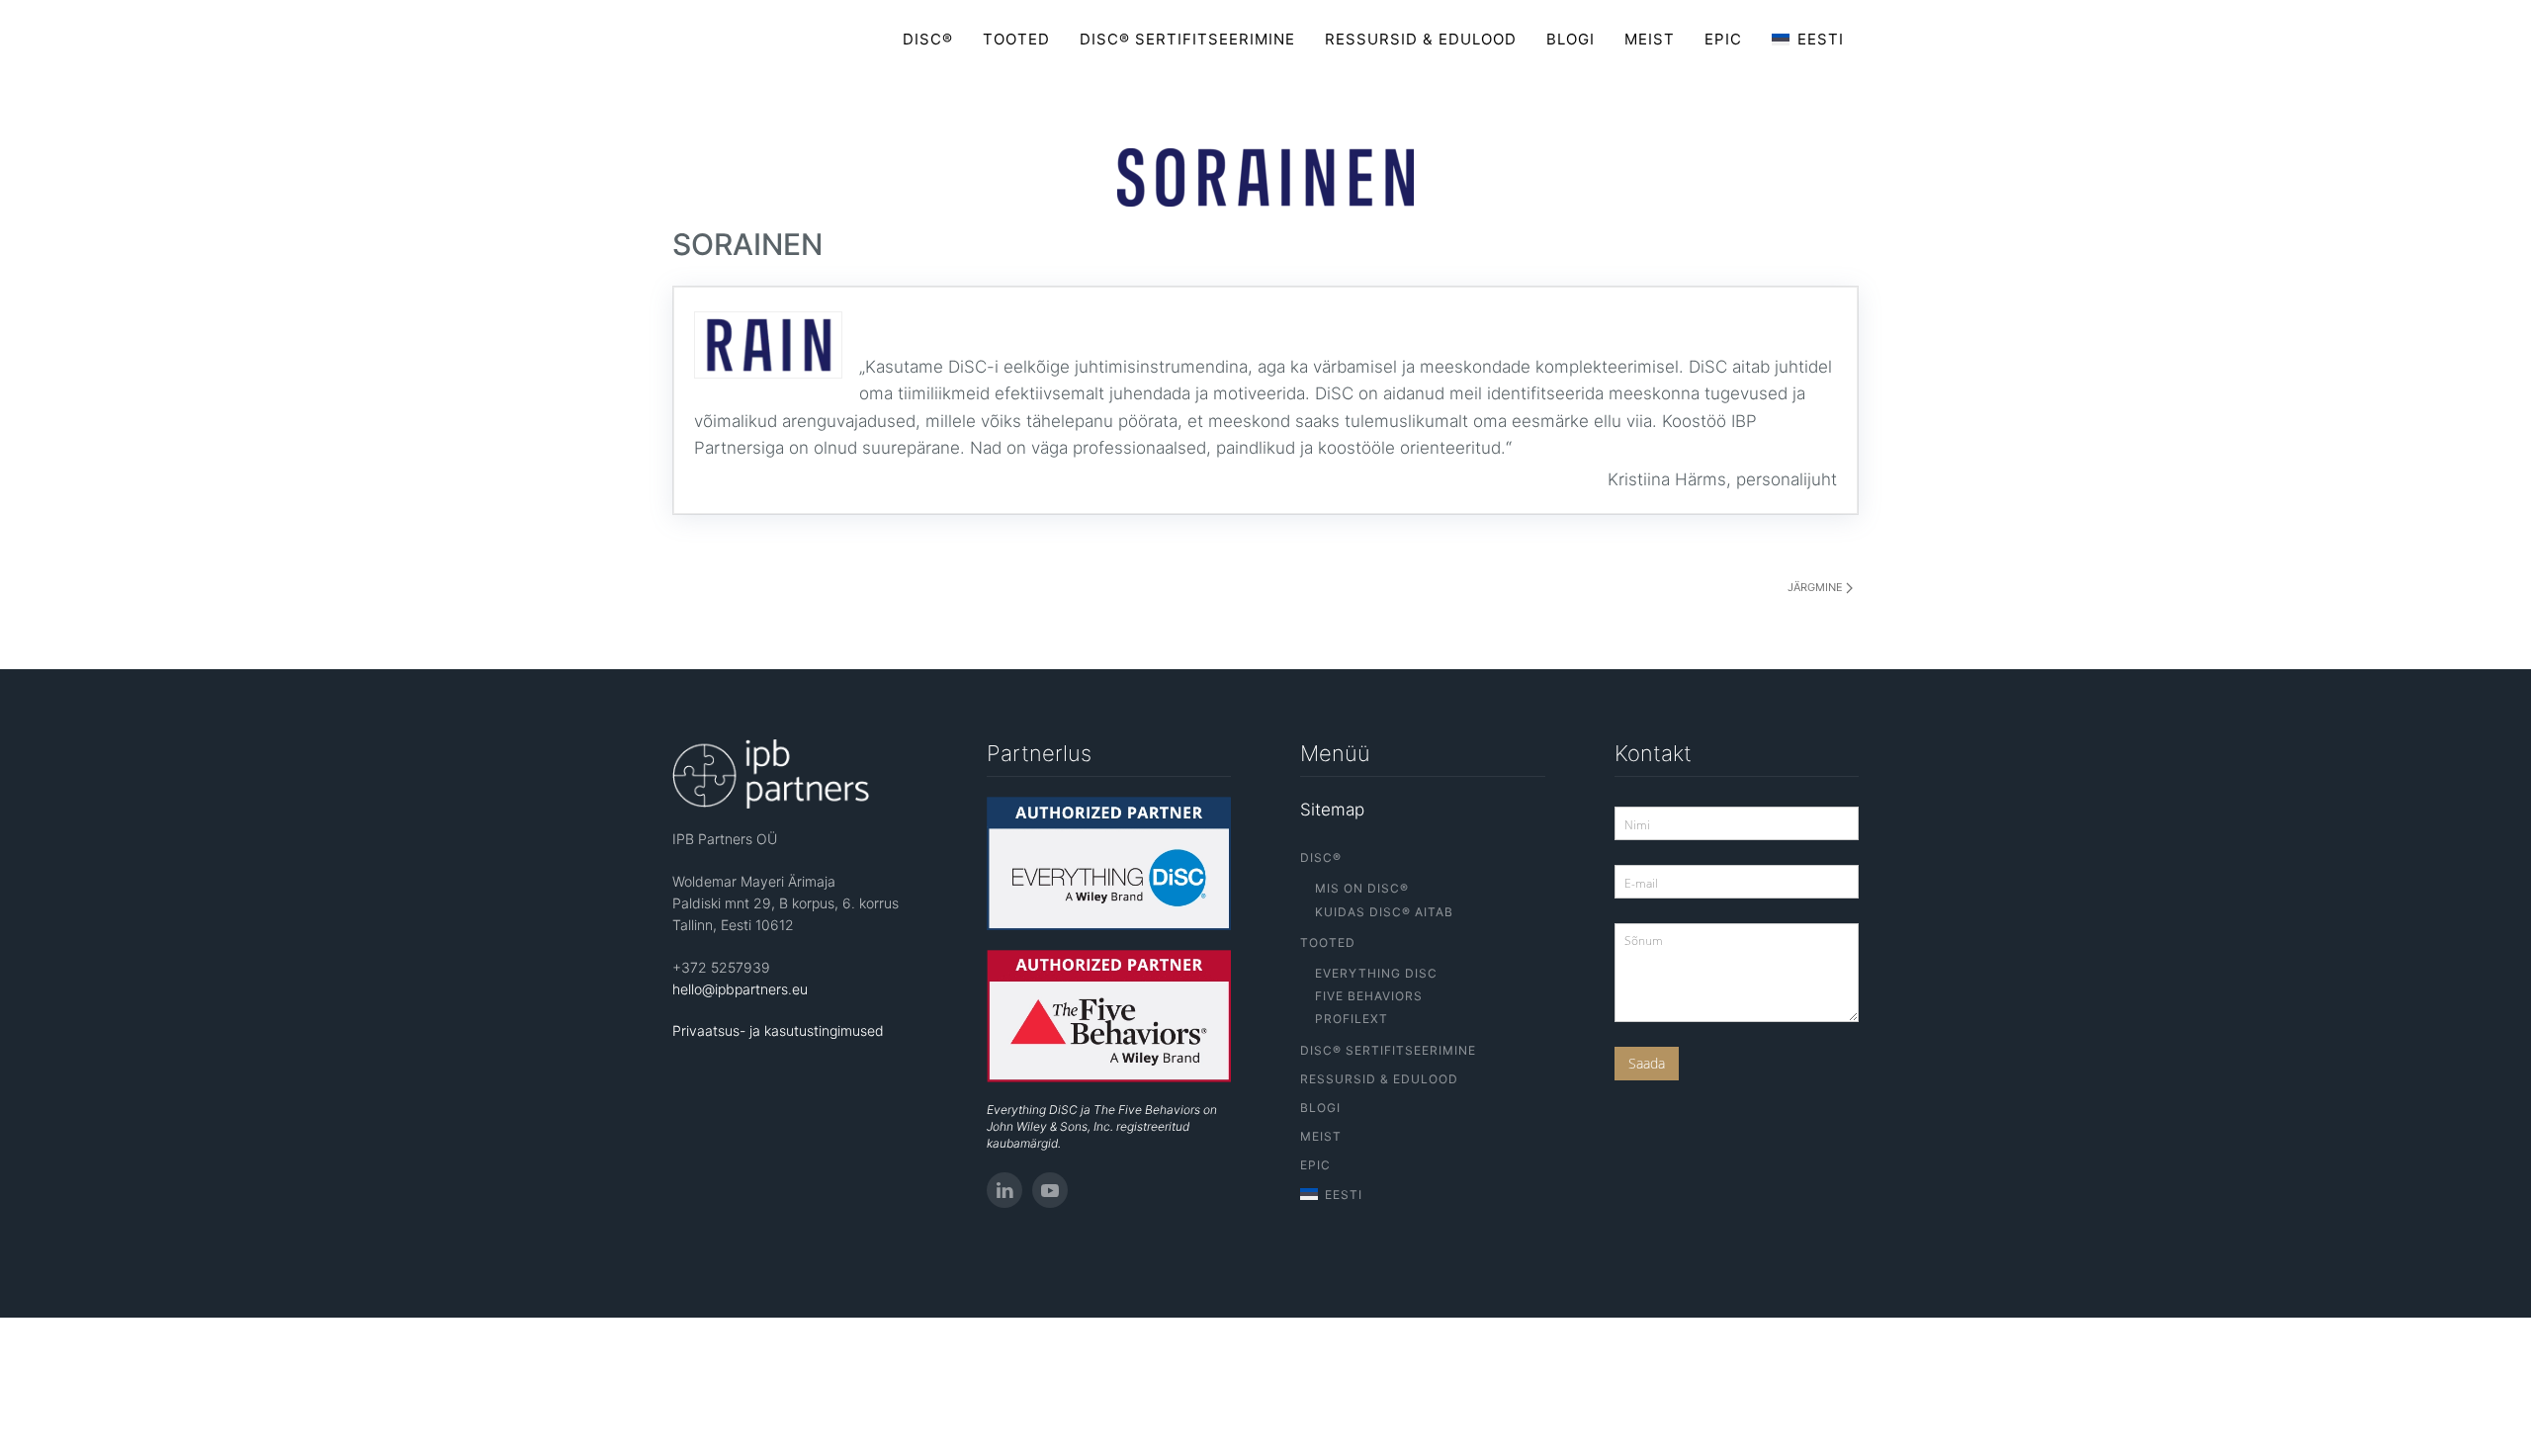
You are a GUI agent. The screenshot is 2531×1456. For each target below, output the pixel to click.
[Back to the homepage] (756, 40)
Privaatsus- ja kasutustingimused (778, 1030)
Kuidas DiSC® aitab (1384, 912)
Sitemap (1332, 810)
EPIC (1723, 39)
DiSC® (928, 39)
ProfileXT (1352, 1019)
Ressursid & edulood (1421, 39)
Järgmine (1817, 587)
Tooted (1016, 39)
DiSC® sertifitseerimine (1187, 39)
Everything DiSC (1376, 973)
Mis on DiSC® (1362, 888)
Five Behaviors (1369, 996)
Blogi (1571, 39)
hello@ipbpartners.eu (740, 989)
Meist (1650, 39)
